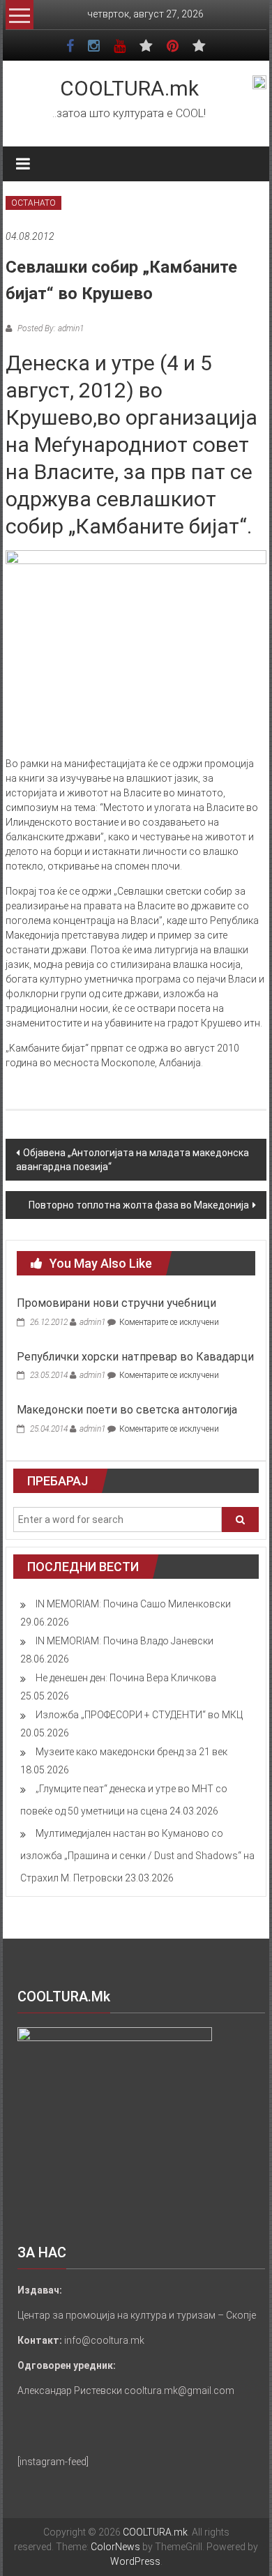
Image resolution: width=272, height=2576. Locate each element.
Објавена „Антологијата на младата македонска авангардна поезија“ (133, 1160)
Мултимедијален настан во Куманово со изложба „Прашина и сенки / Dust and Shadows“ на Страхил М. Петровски (137, 1856)
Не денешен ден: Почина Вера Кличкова (126, 1678)
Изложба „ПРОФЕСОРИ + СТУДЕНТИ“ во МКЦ (139, 1715)
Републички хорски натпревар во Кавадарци (135, 1357)
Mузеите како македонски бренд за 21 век (131, 1752)
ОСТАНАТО (33, 203)
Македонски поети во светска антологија (127, 1410)
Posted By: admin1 (50, 328)
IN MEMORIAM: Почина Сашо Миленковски (133, 1604)
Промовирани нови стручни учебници (116, 1303)
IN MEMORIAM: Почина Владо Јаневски (124, 1641)
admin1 (92, 1322)
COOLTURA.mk (129, 88)
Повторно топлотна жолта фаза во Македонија (139, 1205)
